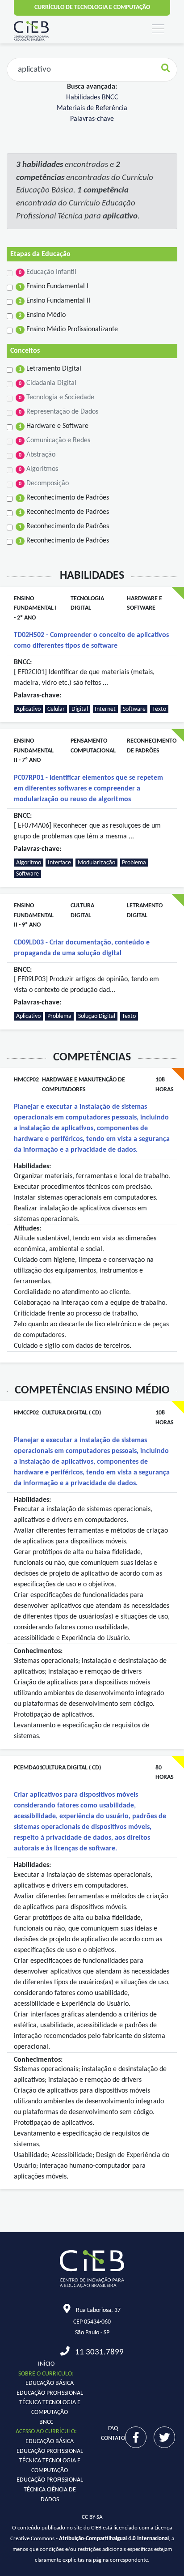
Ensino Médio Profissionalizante (68, 329)
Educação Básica (50, 2383)
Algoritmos (38, 469)
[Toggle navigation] (158, 29)
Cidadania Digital (48, 383)
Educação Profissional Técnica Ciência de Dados (50, 2490)
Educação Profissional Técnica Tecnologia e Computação (50, 2403)
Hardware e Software (54, 426)
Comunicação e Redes (54, 440)
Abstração (37, 455)
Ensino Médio (42, 315)
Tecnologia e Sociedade (56, 397)
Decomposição (44, 483)
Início (46, 2364)
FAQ (113, 2429)
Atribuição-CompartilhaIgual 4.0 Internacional (114, 2539)
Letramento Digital (50, 369)
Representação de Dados (59, 412)
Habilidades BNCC (92, 98)
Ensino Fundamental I (54, 286)
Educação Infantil (48, 272)
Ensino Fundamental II (54, 301)
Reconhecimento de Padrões (64, 498)
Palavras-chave (92, 119)
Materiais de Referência (92, 108)
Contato (113, 2438)
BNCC (46, 2422)
